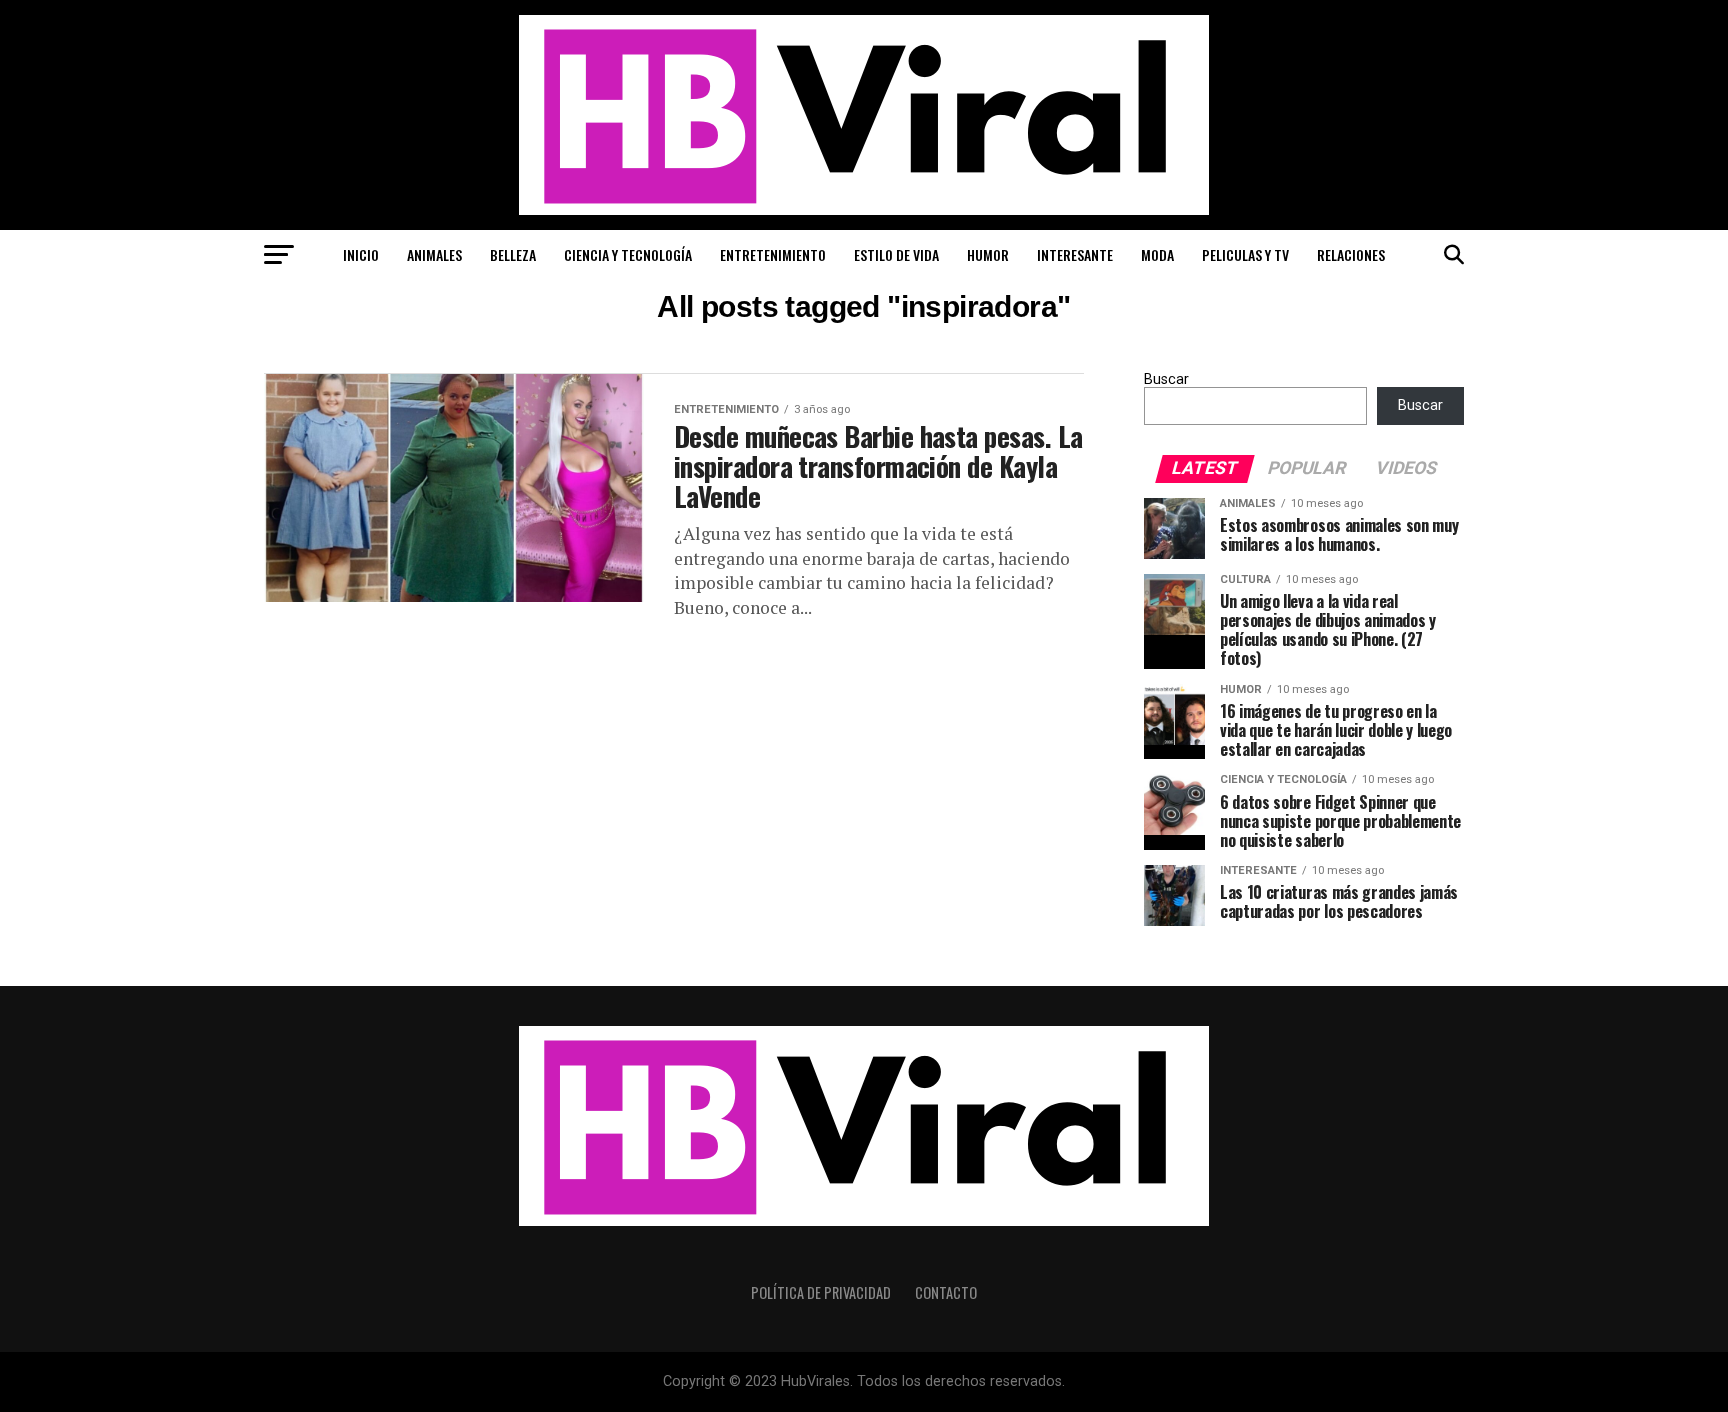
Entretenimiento (773, 254)
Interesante (1075, 254)
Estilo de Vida (896, 254)
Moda (1157, 254)
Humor (988, 254)
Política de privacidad (821, 1292)
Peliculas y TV (1245, 254)
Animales (434, 254)
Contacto (946, 1292)
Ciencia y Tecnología (628, 254)
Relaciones (1351, 254)
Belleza (513, 254)
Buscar (1166, 379)
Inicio (361, 254)
